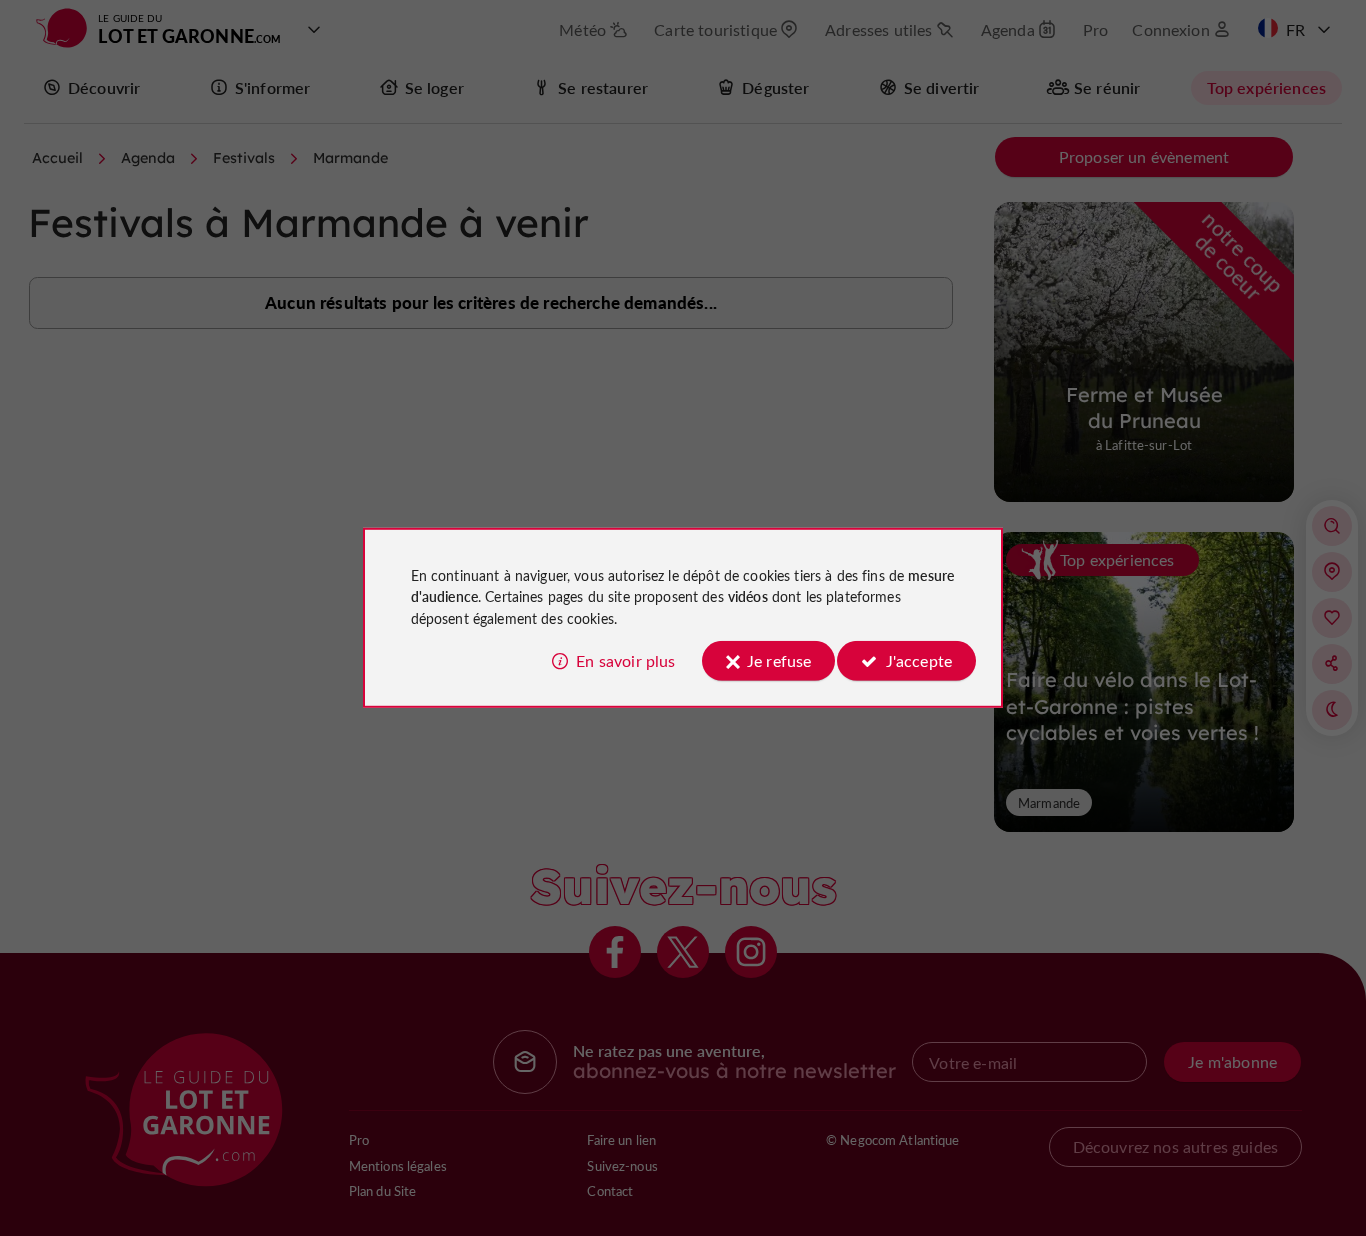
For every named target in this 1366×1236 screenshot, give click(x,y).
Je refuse (779, 660)
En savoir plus (625, 660)
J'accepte (919, 660)
